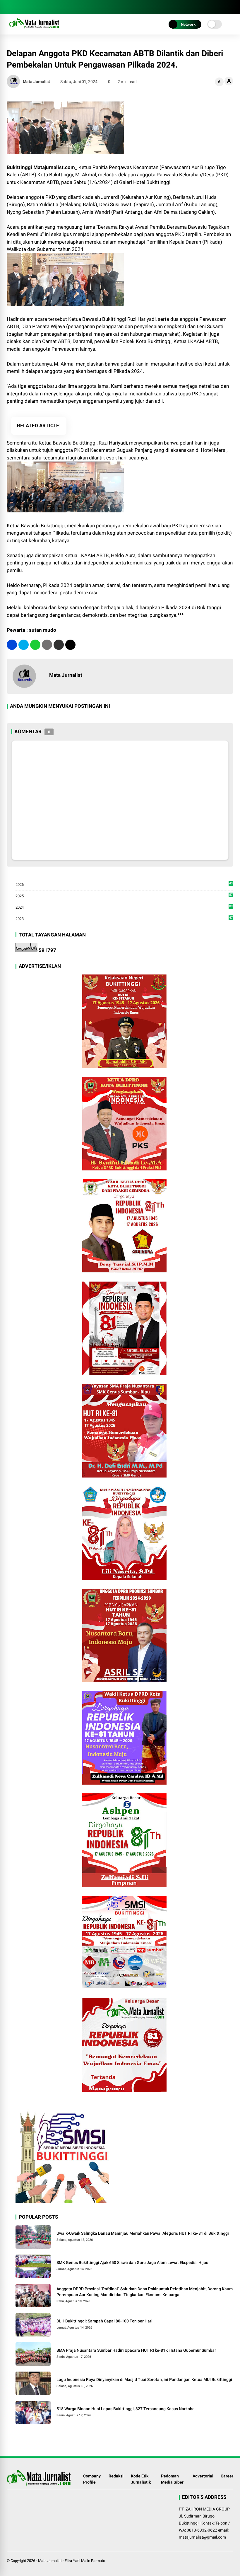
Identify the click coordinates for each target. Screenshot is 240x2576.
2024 (124, 908)
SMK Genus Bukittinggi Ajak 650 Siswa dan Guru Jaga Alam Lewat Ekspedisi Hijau (132, 2262)
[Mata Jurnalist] (34, 29)
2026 (124, 885)
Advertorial (203, 2476)
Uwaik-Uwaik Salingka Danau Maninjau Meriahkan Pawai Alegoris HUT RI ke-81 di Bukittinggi (143, 2233)
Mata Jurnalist (50, 2561)
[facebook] (10, 7)
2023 (124, 918)
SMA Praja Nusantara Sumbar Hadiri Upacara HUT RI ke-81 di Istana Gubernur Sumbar (136, 2350)
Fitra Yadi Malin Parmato (85, 2561)
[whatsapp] (35, 645)
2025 (124, 896)
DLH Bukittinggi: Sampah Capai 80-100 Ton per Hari (104, 2321)
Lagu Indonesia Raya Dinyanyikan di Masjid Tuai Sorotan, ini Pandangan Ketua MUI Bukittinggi (144, 2379)
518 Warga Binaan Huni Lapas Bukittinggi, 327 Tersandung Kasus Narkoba (126, 2409)
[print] (47, 645)
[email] (59, 645)
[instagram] (18, 7)
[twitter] (24, 645)
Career (227, 2476)
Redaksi (116, 2476)
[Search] (231, 7)
